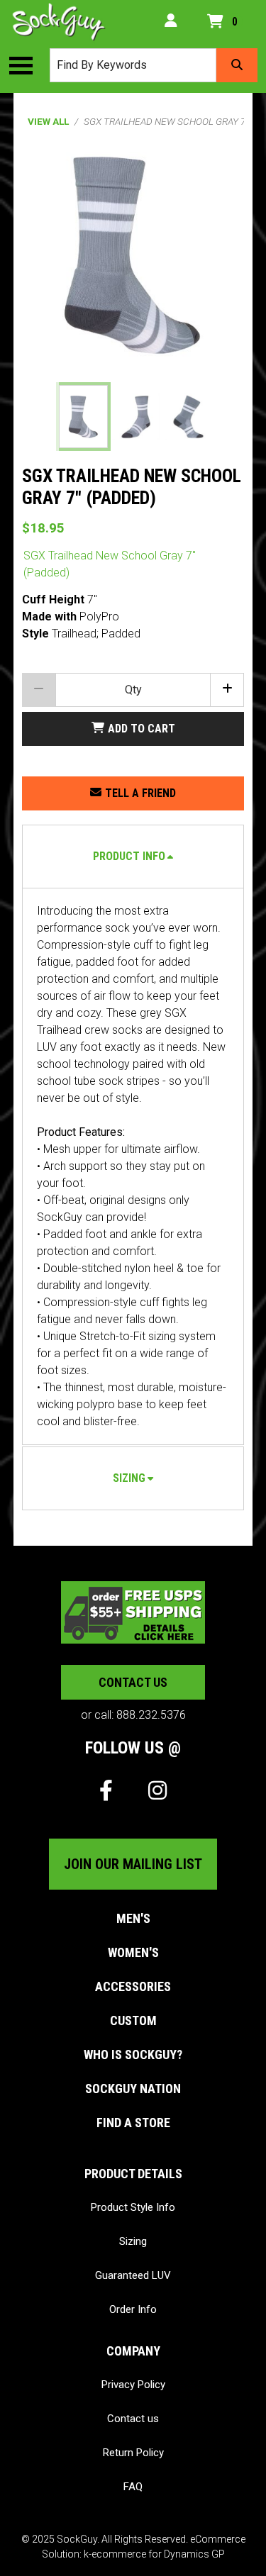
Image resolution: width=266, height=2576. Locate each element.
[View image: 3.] (188, 417)
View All (48, 121)
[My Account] (171, 22)
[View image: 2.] (136, 417)
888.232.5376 (151, 1715)
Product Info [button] (129, 856)
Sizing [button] (129, 1478)
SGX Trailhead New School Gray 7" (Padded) (110, 564)
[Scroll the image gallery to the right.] (226, 417)
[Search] (237, 65)
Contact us (133, 1682)
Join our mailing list (133, 1864)
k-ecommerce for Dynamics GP (154, 2554)
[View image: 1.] (83, 417)
